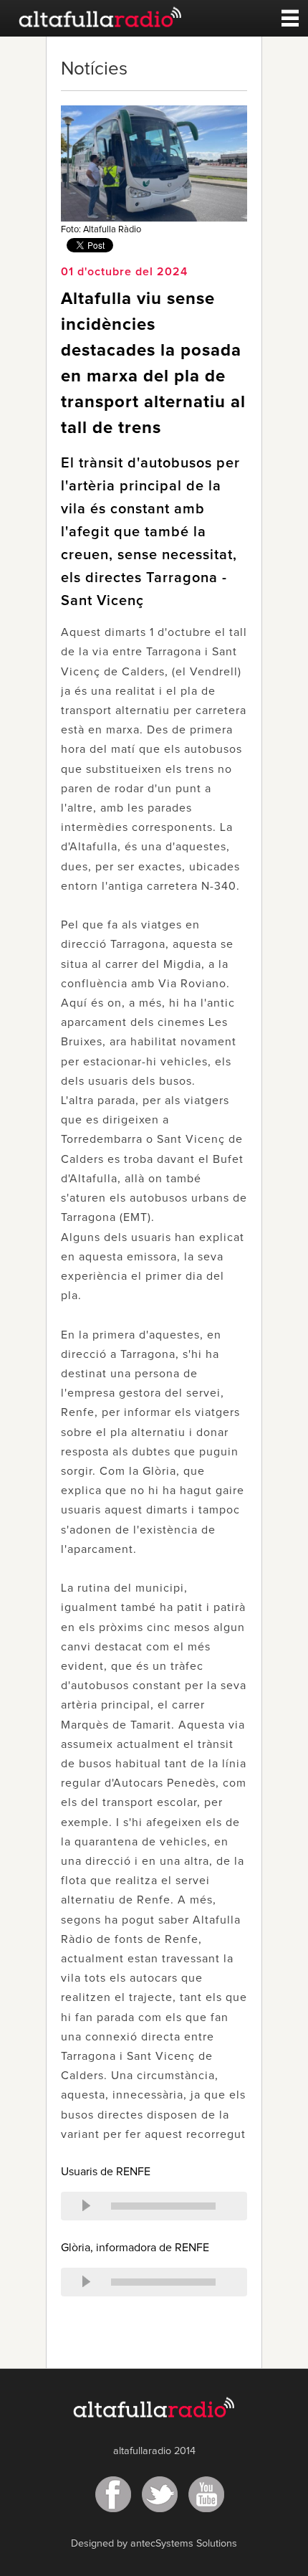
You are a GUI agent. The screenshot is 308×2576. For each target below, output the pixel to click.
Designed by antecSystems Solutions (154, 2544)
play (86, 2206)
